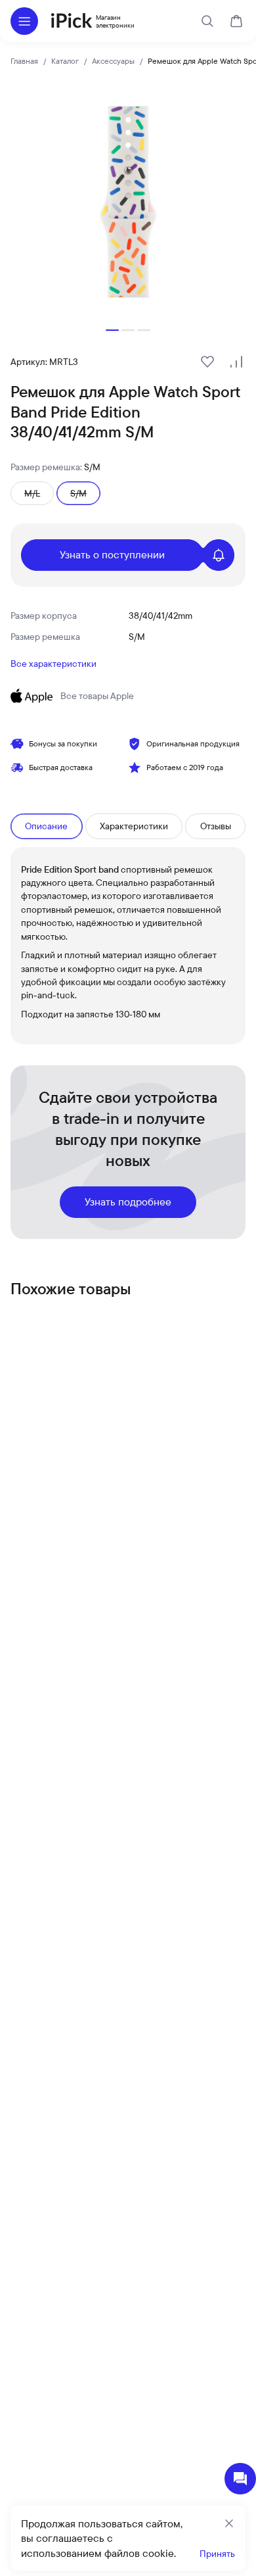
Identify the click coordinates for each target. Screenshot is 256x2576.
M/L (32, 493)
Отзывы (216, 826)
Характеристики (134, 826)
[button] (112, 330)
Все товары (97, 696)
